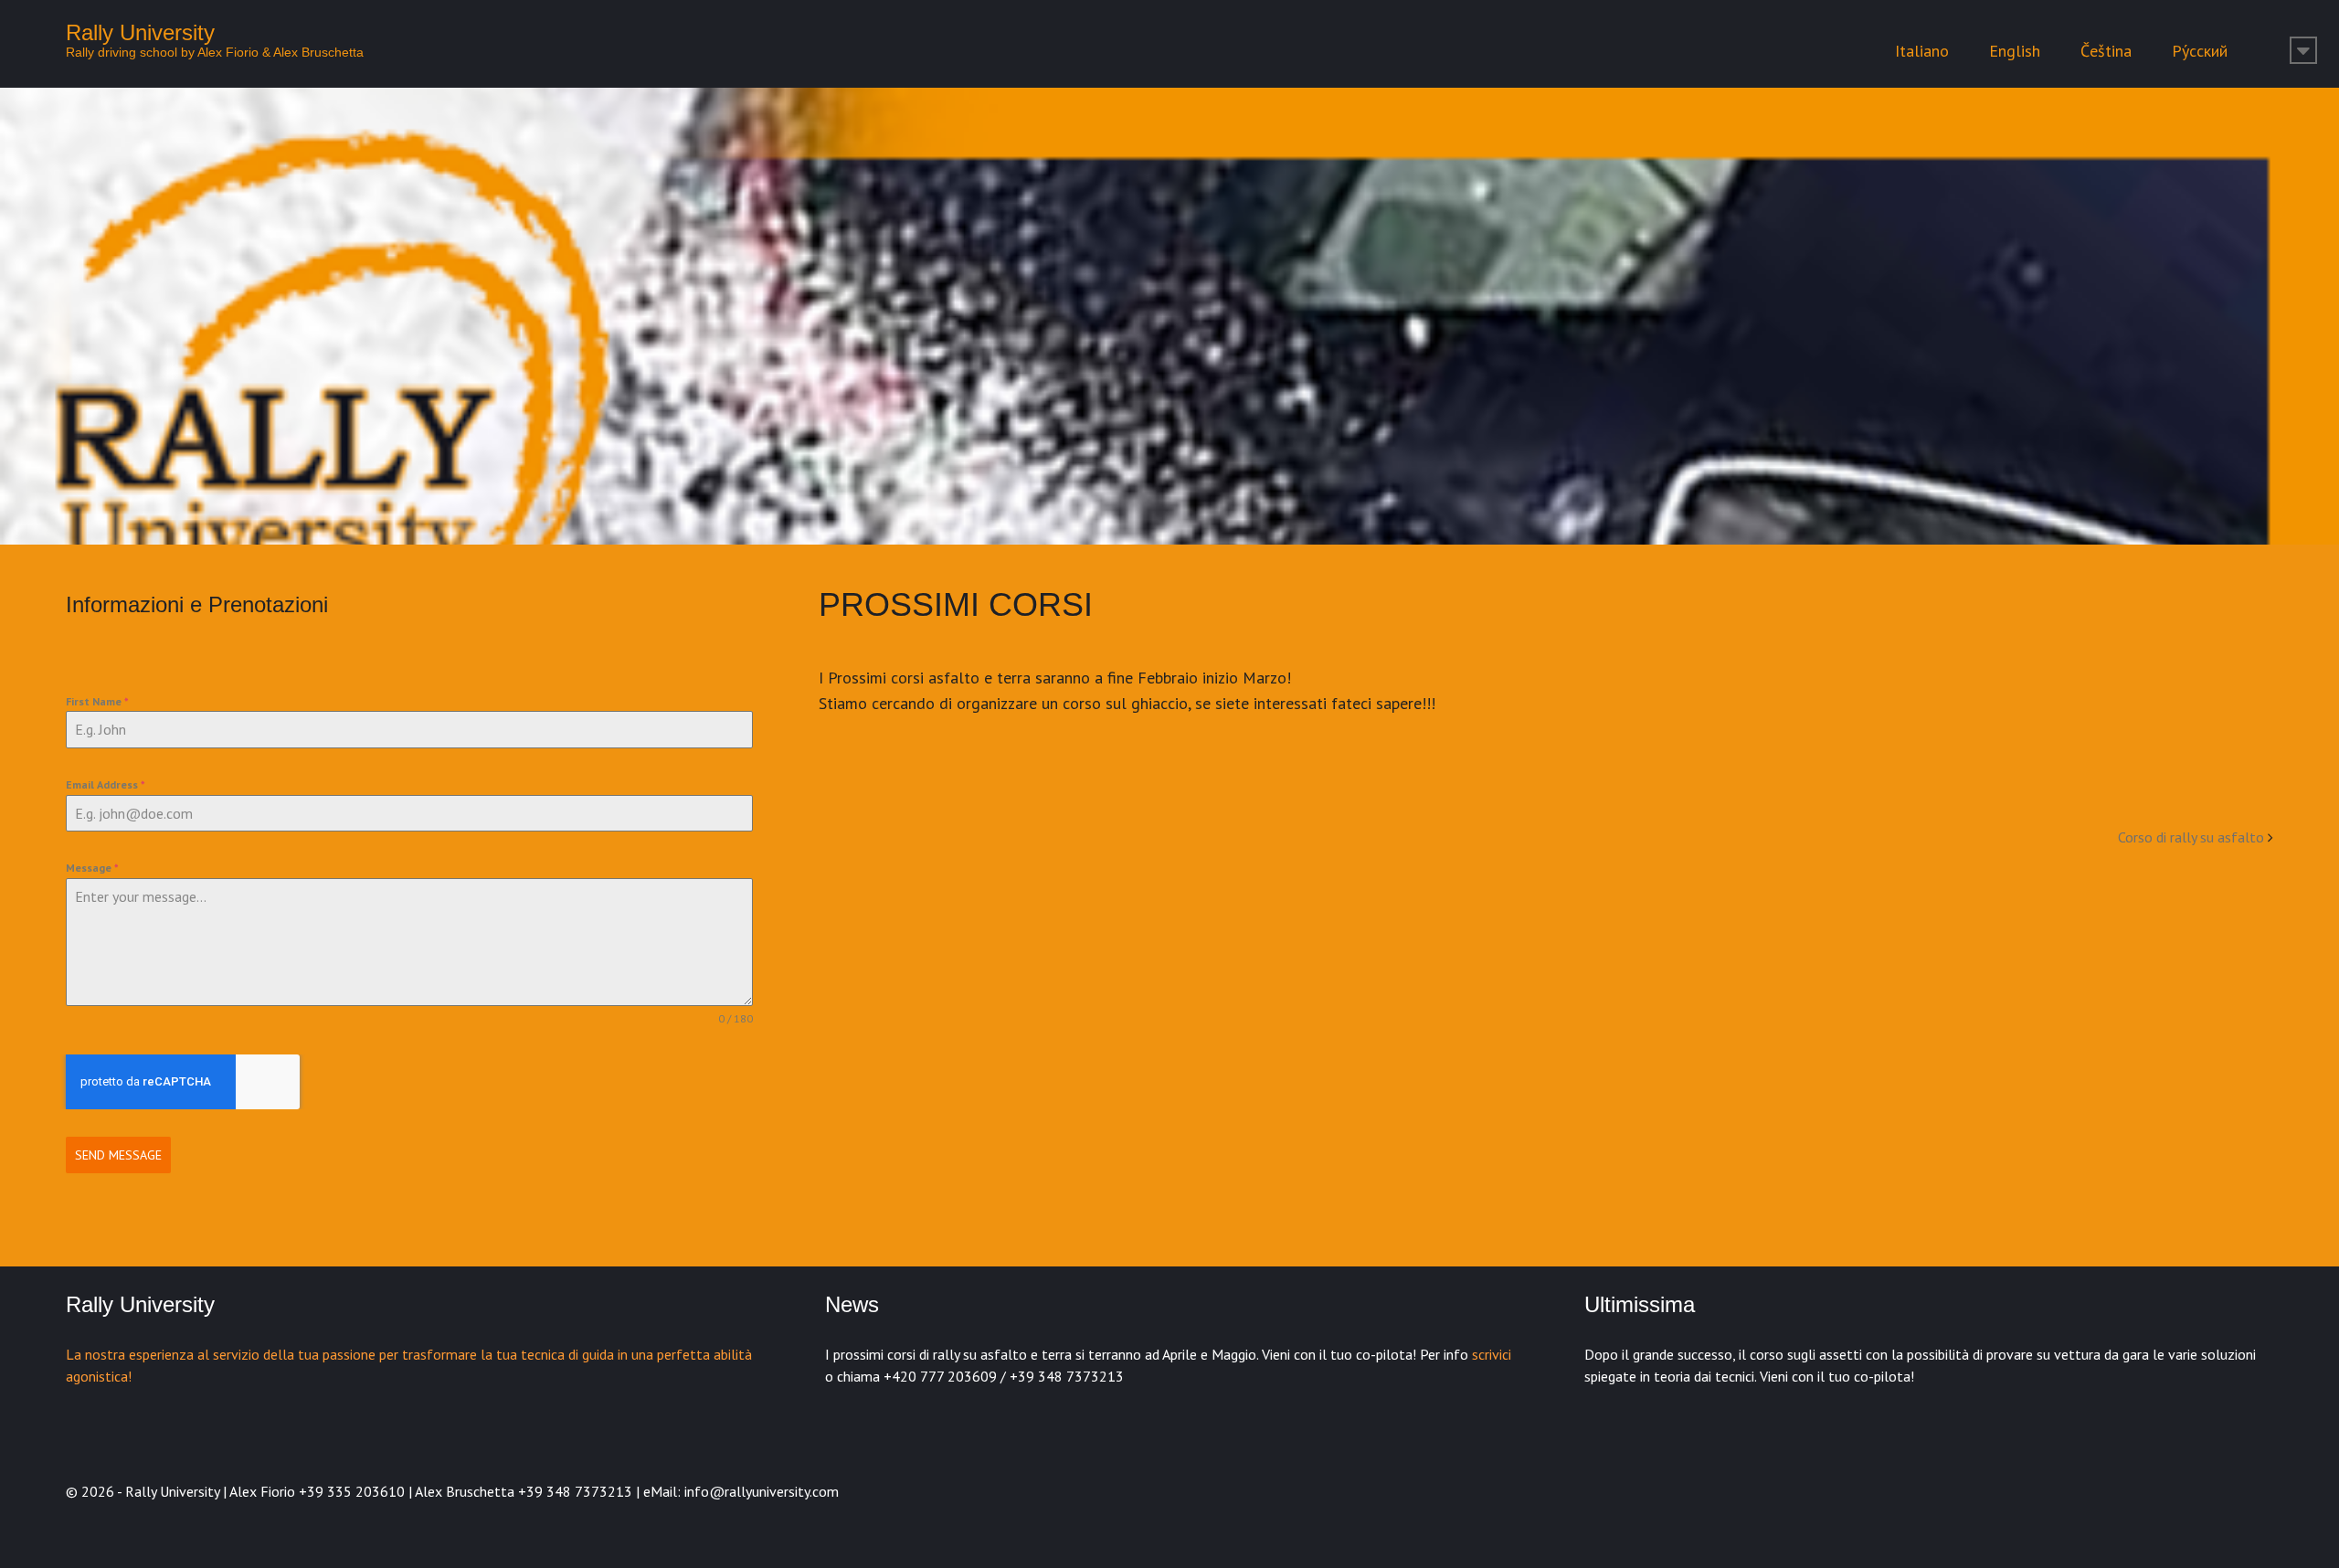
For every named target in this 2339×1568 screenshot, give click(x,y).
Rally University (140, 32)
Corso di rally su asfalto (2191, 837)
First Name (97, 701)
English (2015, 51)
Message (92, 868)
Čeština (2106, 51)
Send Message (118, 1155)
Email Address (106, 784)
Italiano (1922, 51)
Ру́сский (2200, 51)
